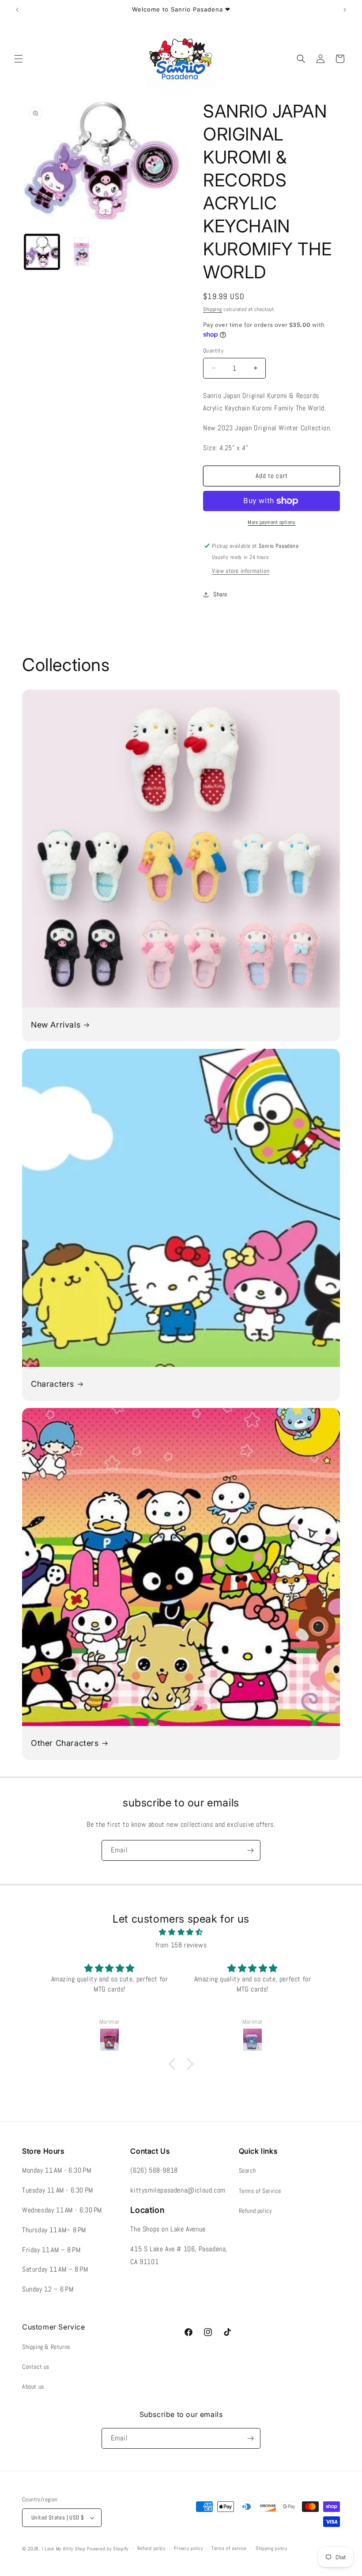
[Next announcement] (345, 10)
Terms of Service (260, 2191)
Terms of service (229, 2548)
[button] (19, 59)
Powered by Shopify (108, 2549)
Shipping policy (271, 2548)
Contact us (36, 2367)
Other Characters (65, 1743)
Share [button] (220, 594)
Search (247, 2170)
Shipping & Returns (46, 2347)
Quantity (213, 351)
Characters (53, 1384)
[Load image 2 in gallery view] (82, 252)
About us (33, 2386)
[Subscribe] (250, 1850)
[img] (181, 1932)
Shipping (213, 309)
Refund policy (256, 2211)
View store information (241, 571)
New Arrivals (56, 1025)
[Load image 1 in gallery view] (42, 252)
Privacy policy (188, 2548)
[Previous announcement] (17, 10)
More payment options (271, 522)
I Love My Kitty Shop (64, 2549)
